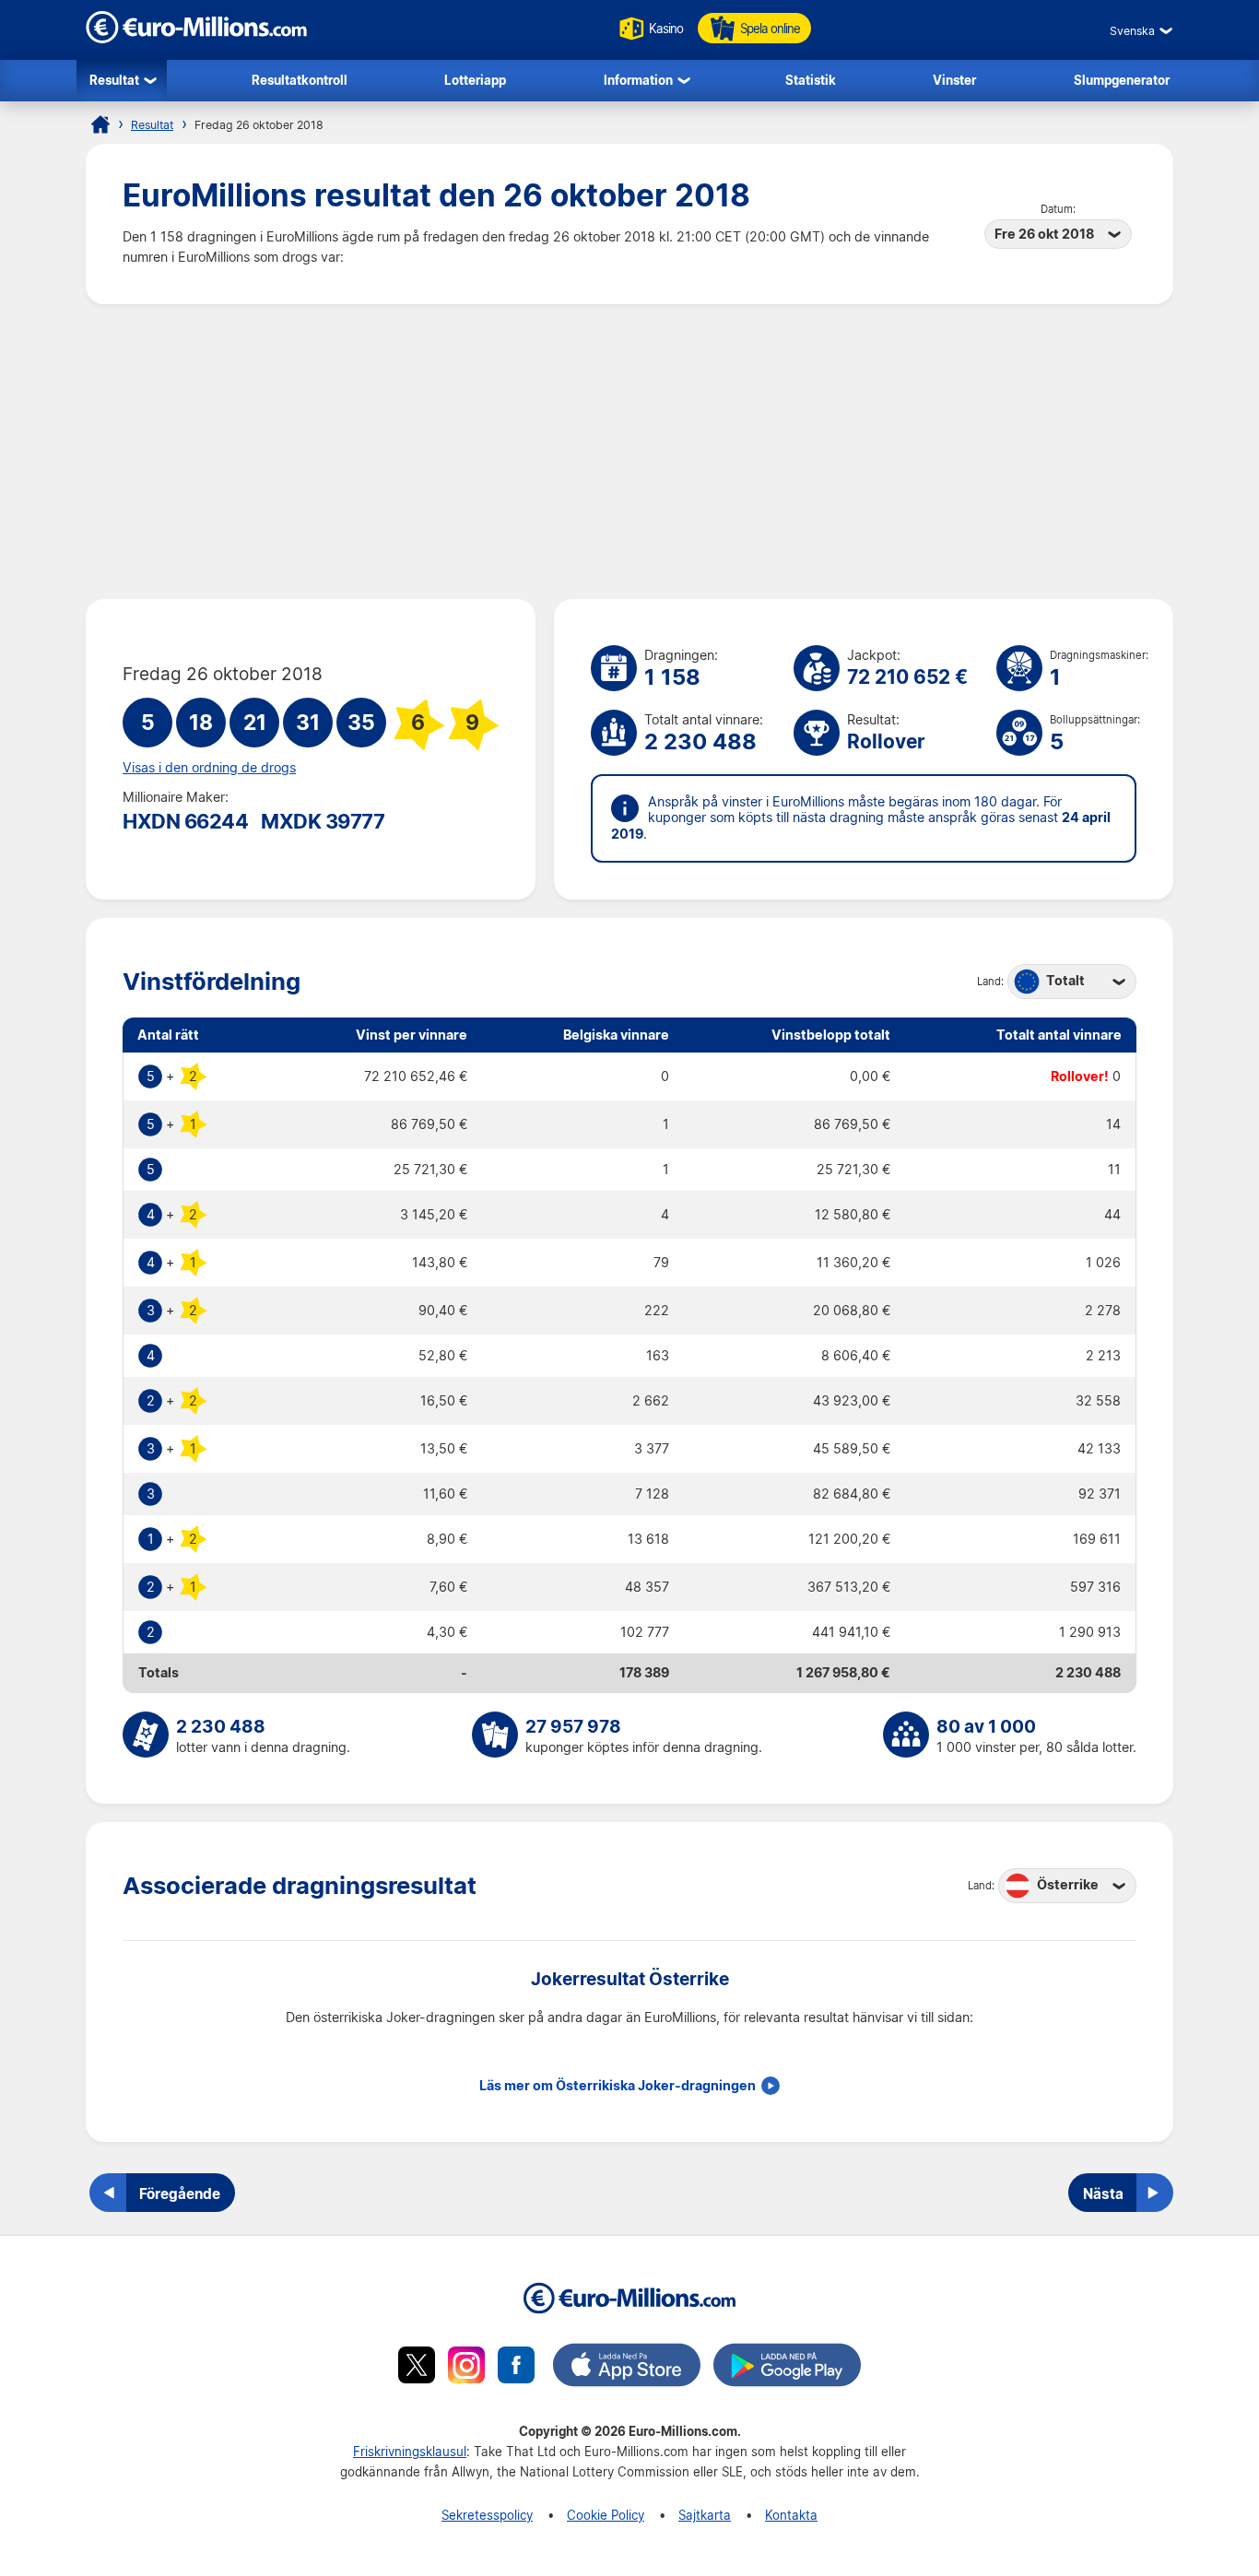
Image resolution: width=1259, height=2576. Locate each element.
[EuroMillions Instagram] (466, 2368)
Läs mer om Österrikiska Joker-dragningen (618, 2086)
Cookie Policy (606, 2515)
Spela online (770, 28)
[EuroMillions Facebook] (516, 2368)
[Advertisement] (629, 452)
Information (638, 80)
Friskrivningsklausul (410, 2451)
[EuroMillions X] (417, 2368)
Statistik (811, 80)
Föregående (180, 2194)
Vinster (954, 80)
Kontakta (791, 2515)
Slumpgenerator (1122, 80)
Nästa (1103, 2194)
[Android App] (787, 2368)
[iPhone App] (627, 2368)
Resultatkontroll (300, 80)
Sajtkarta (705, 2515)
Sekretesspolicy (487, 2515)
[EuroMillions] (196, 38)
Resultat (114, 80)
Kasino (666, 28)
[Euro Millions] (100, 124)
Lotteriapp (475, 80)
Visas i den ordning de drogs (209, 768)
